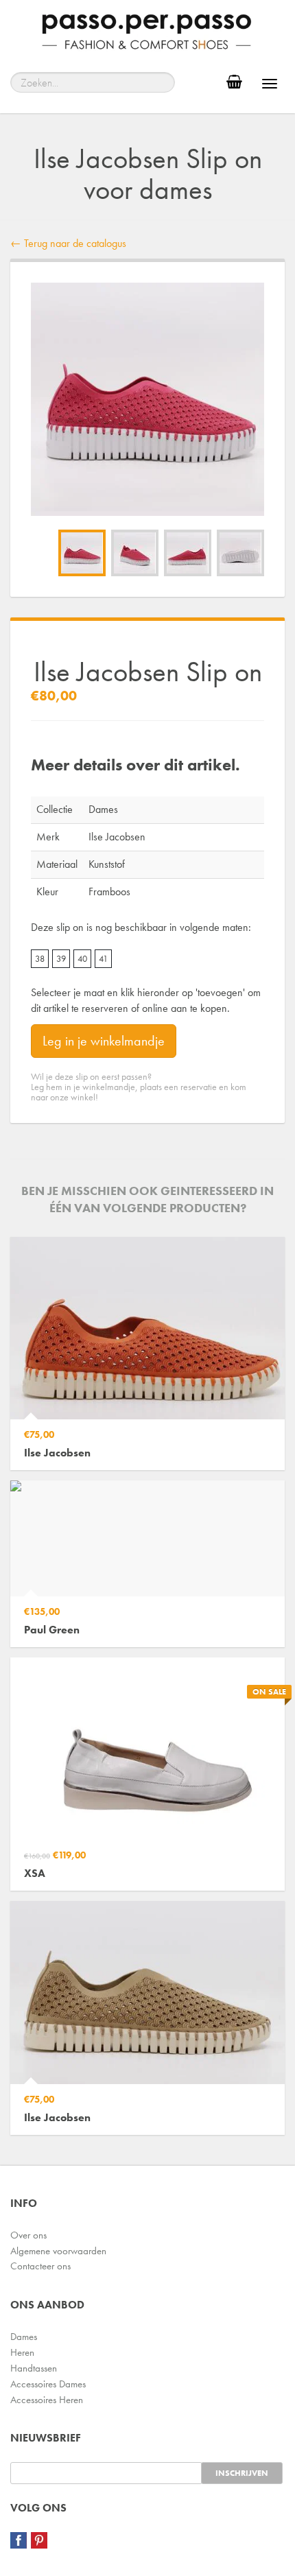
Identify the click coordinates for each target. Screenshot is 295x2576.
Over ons (28, 2235)
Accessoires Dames (48, 2384)
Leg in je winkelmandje (104, 1041)
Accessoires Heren (47, 2400)
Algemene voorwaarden (58, 2251)
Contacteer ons (40, 2266)
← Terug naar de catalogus (68, 243)
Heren (22, 2352)
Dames (24, 2337)
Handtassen (34, 2368)
